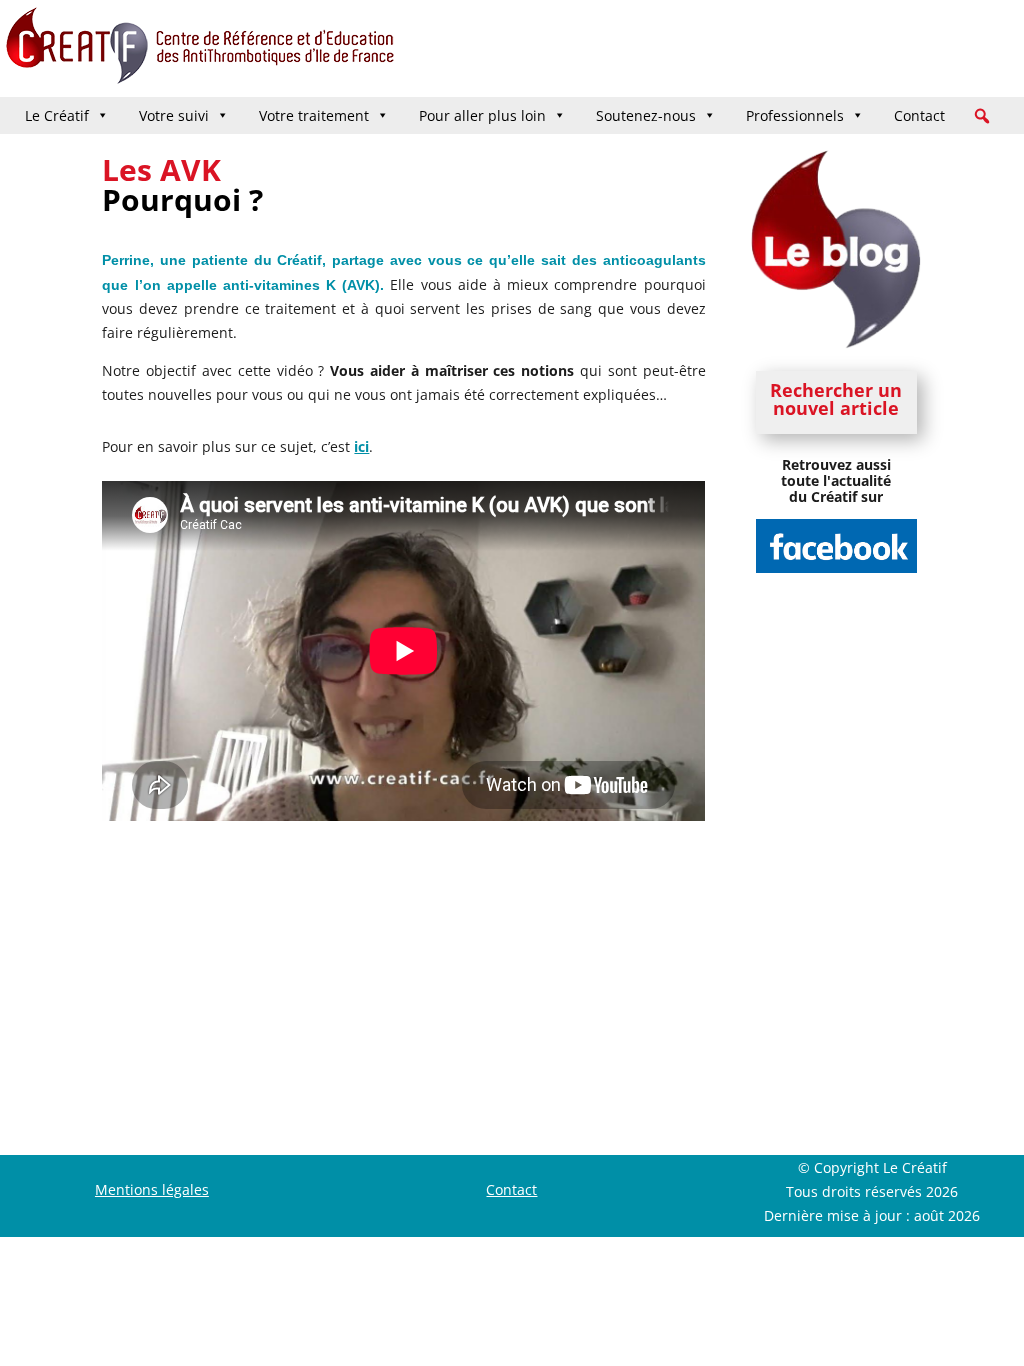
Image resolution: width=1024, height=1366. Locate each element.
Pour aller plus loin (482, 115)
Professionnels (795, 115)
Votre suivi (174, 115)
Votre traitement (314, 115)
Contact (919, 115)
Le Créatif (57, 115)
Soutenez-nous (646, 115)
